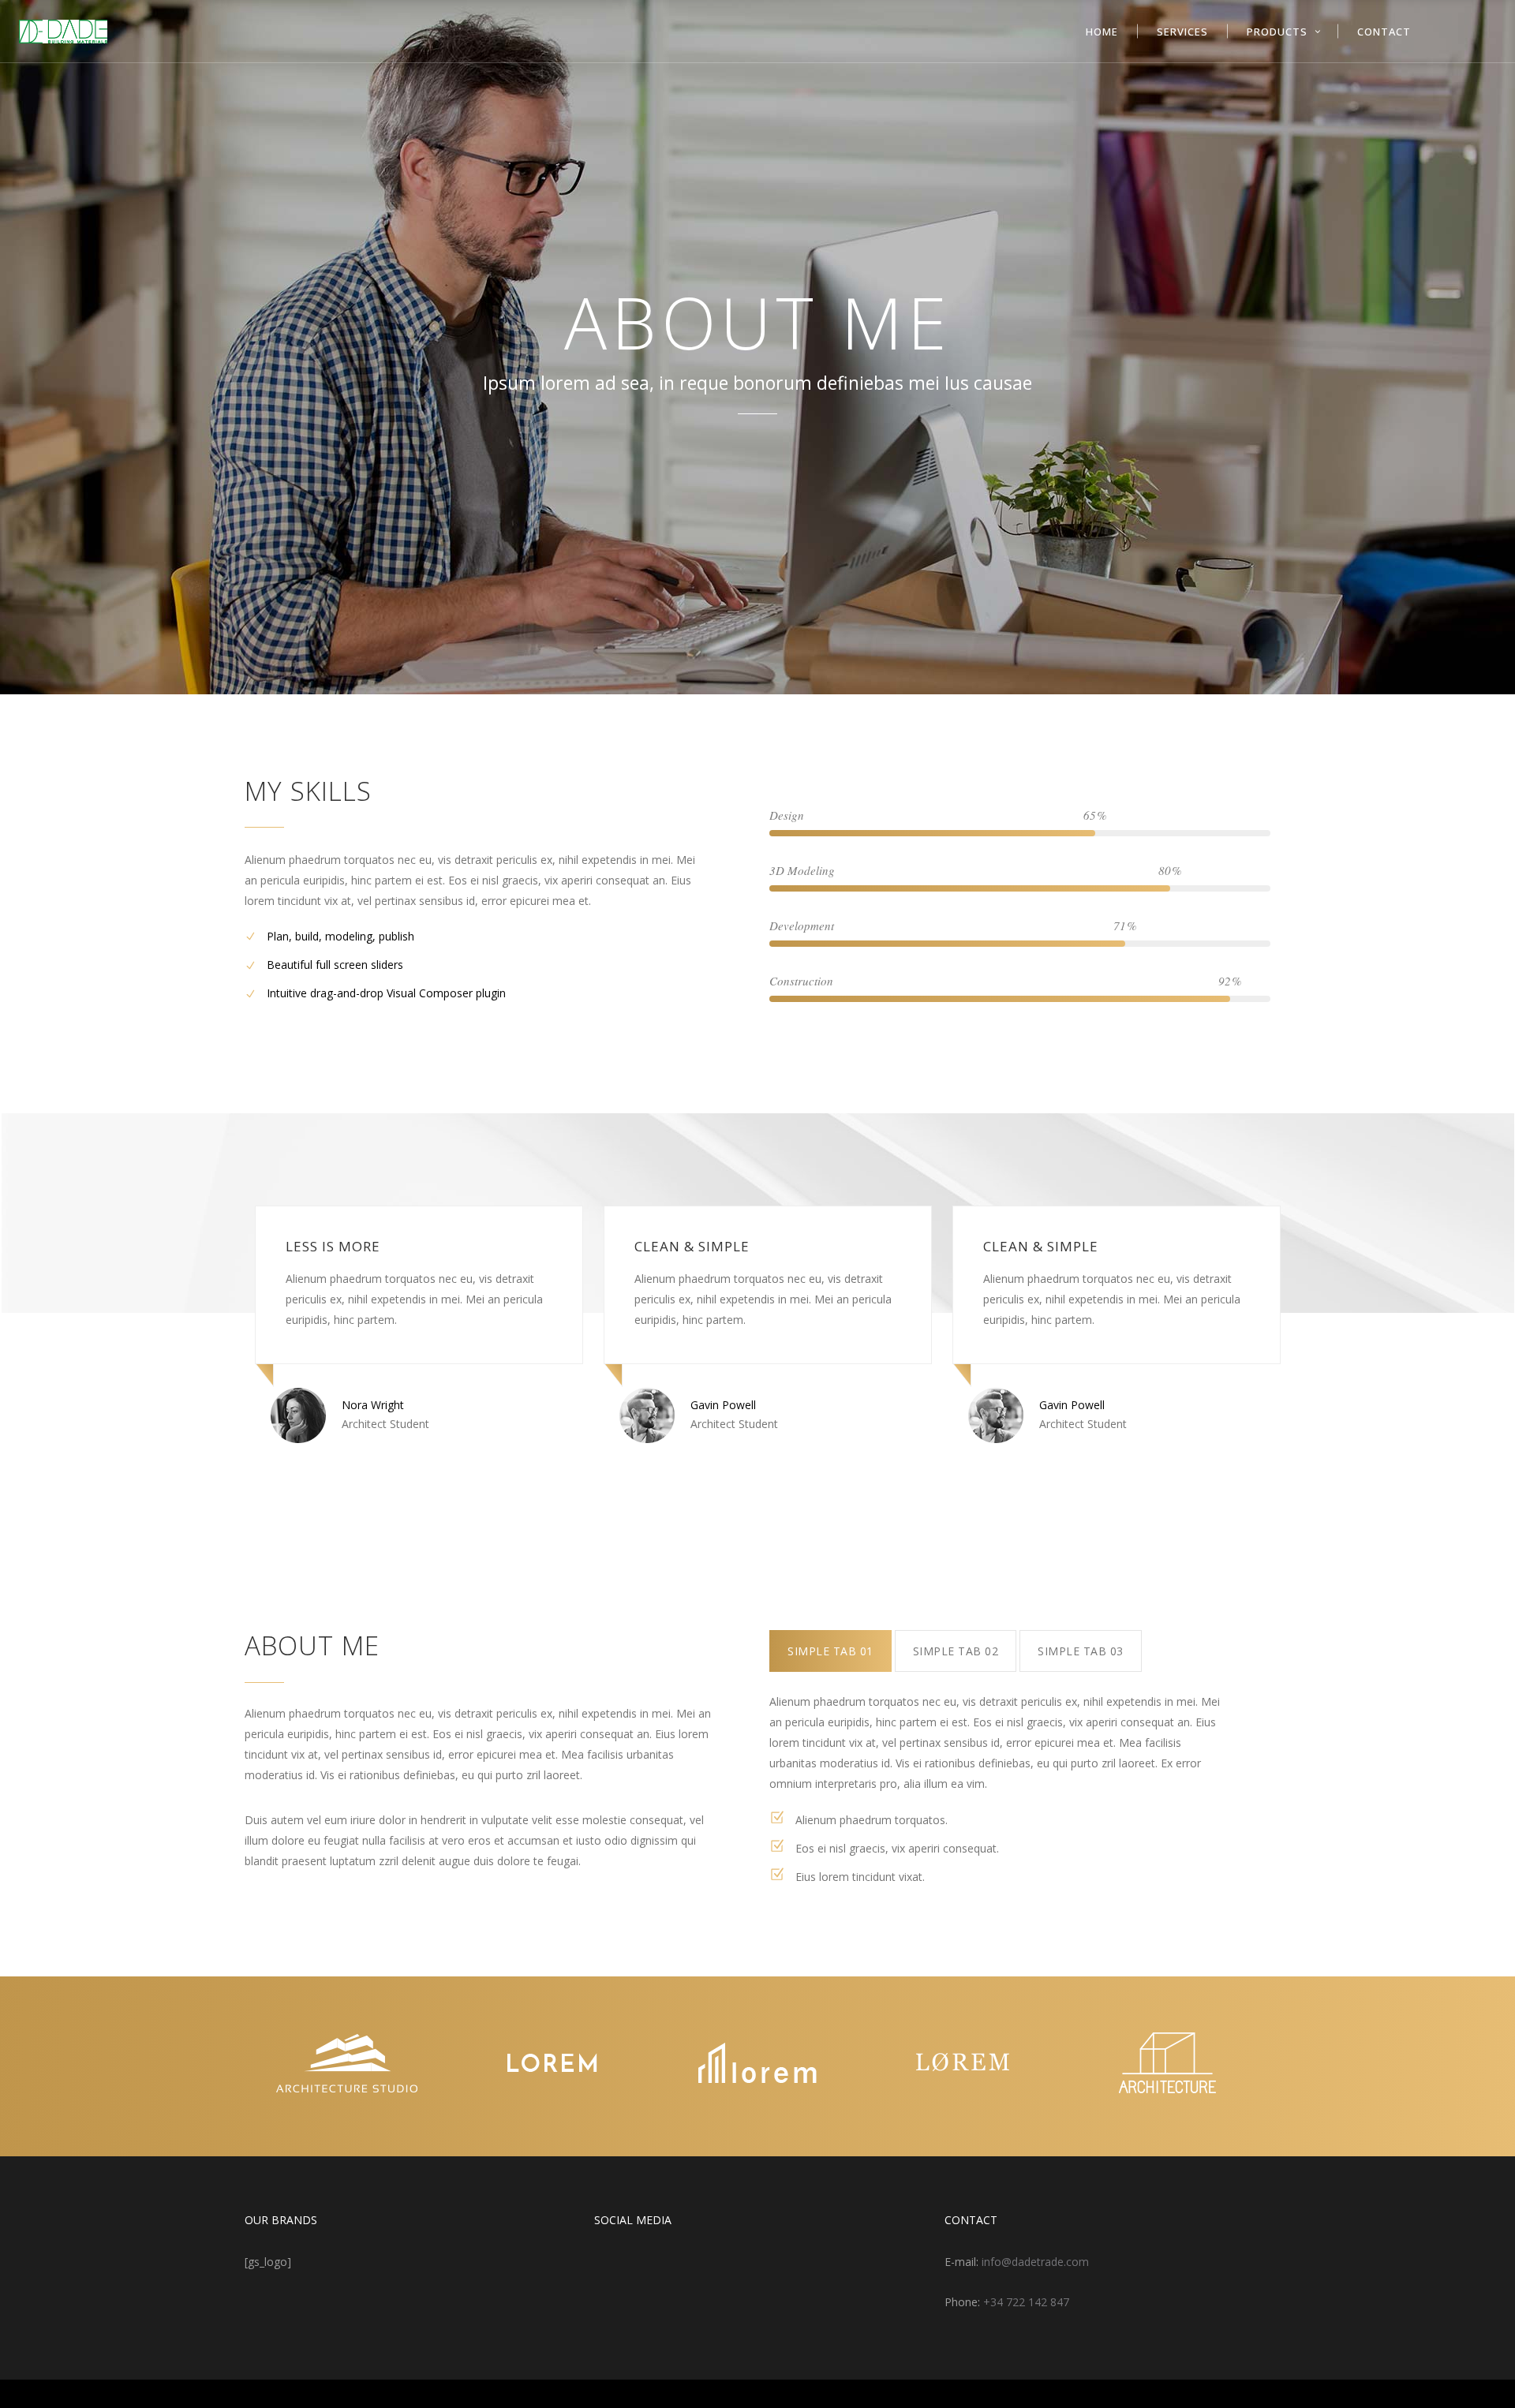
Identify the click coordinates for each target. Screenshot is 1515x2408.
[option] (409, 1324)
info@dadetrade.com (1035, 2262)
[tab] (830, 1651)
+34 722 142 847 (1026, 2302)
